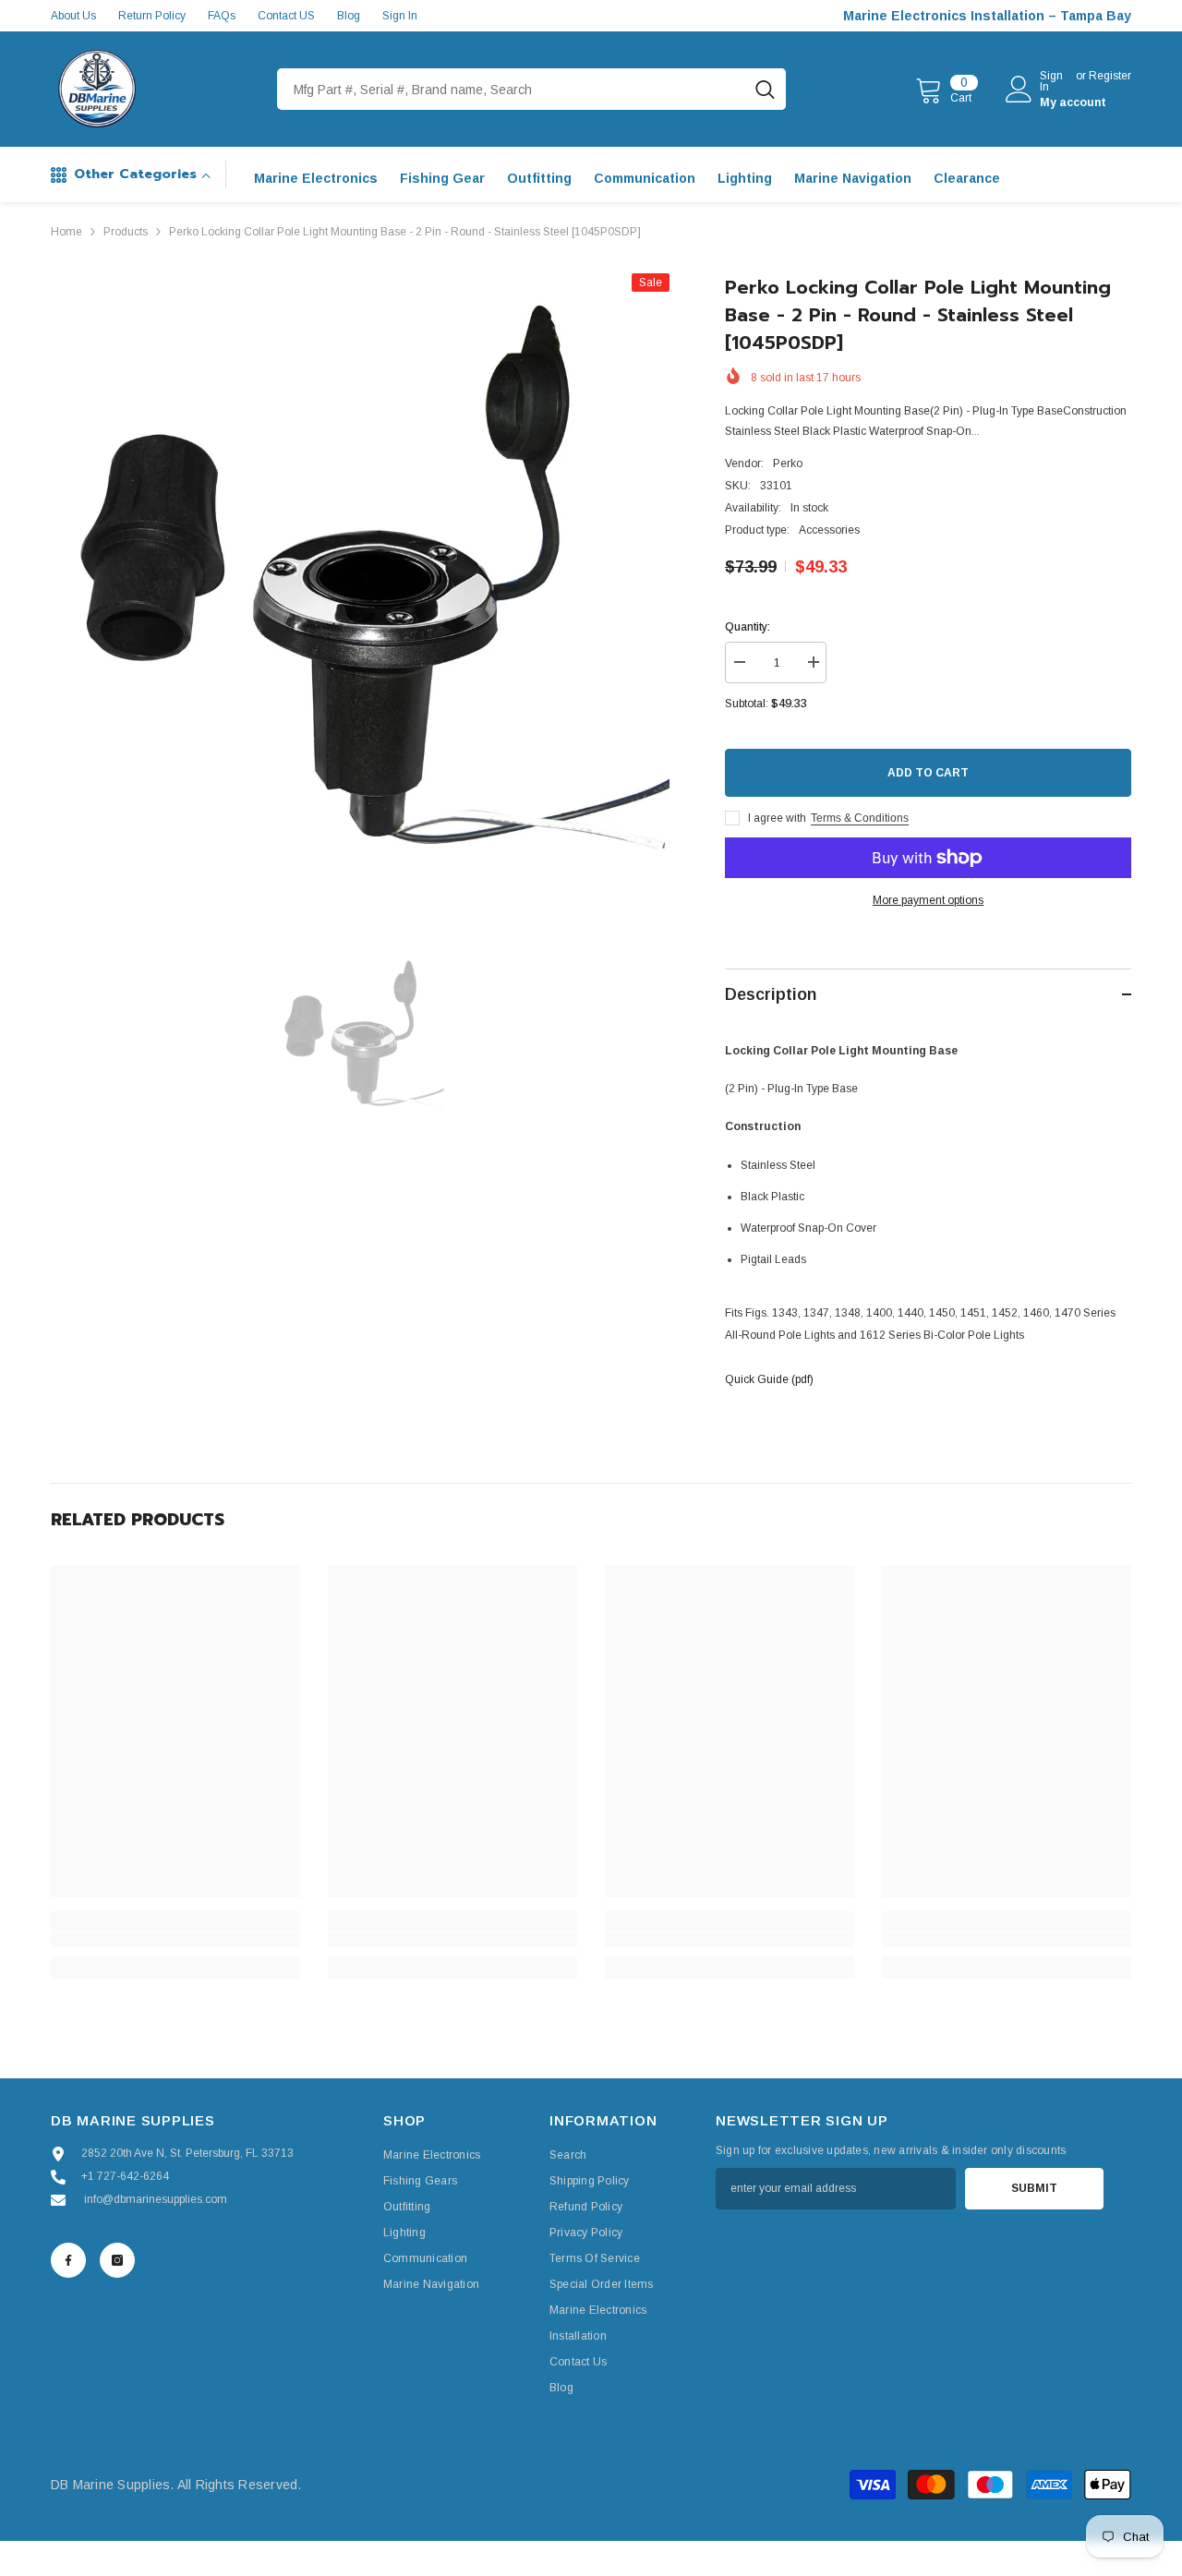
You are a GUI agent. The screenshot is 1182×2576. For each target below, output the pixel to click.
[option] (361, 583)
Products (126, 232)
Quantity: (748, 627)
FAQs (222, 16)
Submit (1034, 2188)
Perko (788, 463)
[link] (175, 1940)
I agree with (777, 818)
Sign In (400, 16)
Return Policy (152, 16)
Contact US (286, 16)
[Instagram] (117, 2260)
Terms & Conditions (860, 818)
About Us (73, 16)
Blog (349, 16)
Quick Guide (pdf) (769, 1379)
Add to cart (928, 773)
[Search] (531, 89)
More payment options (928, 900)
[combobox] (511, 89)
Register (1110, 76)
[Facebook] (68, 2260)
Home (66, 232)
